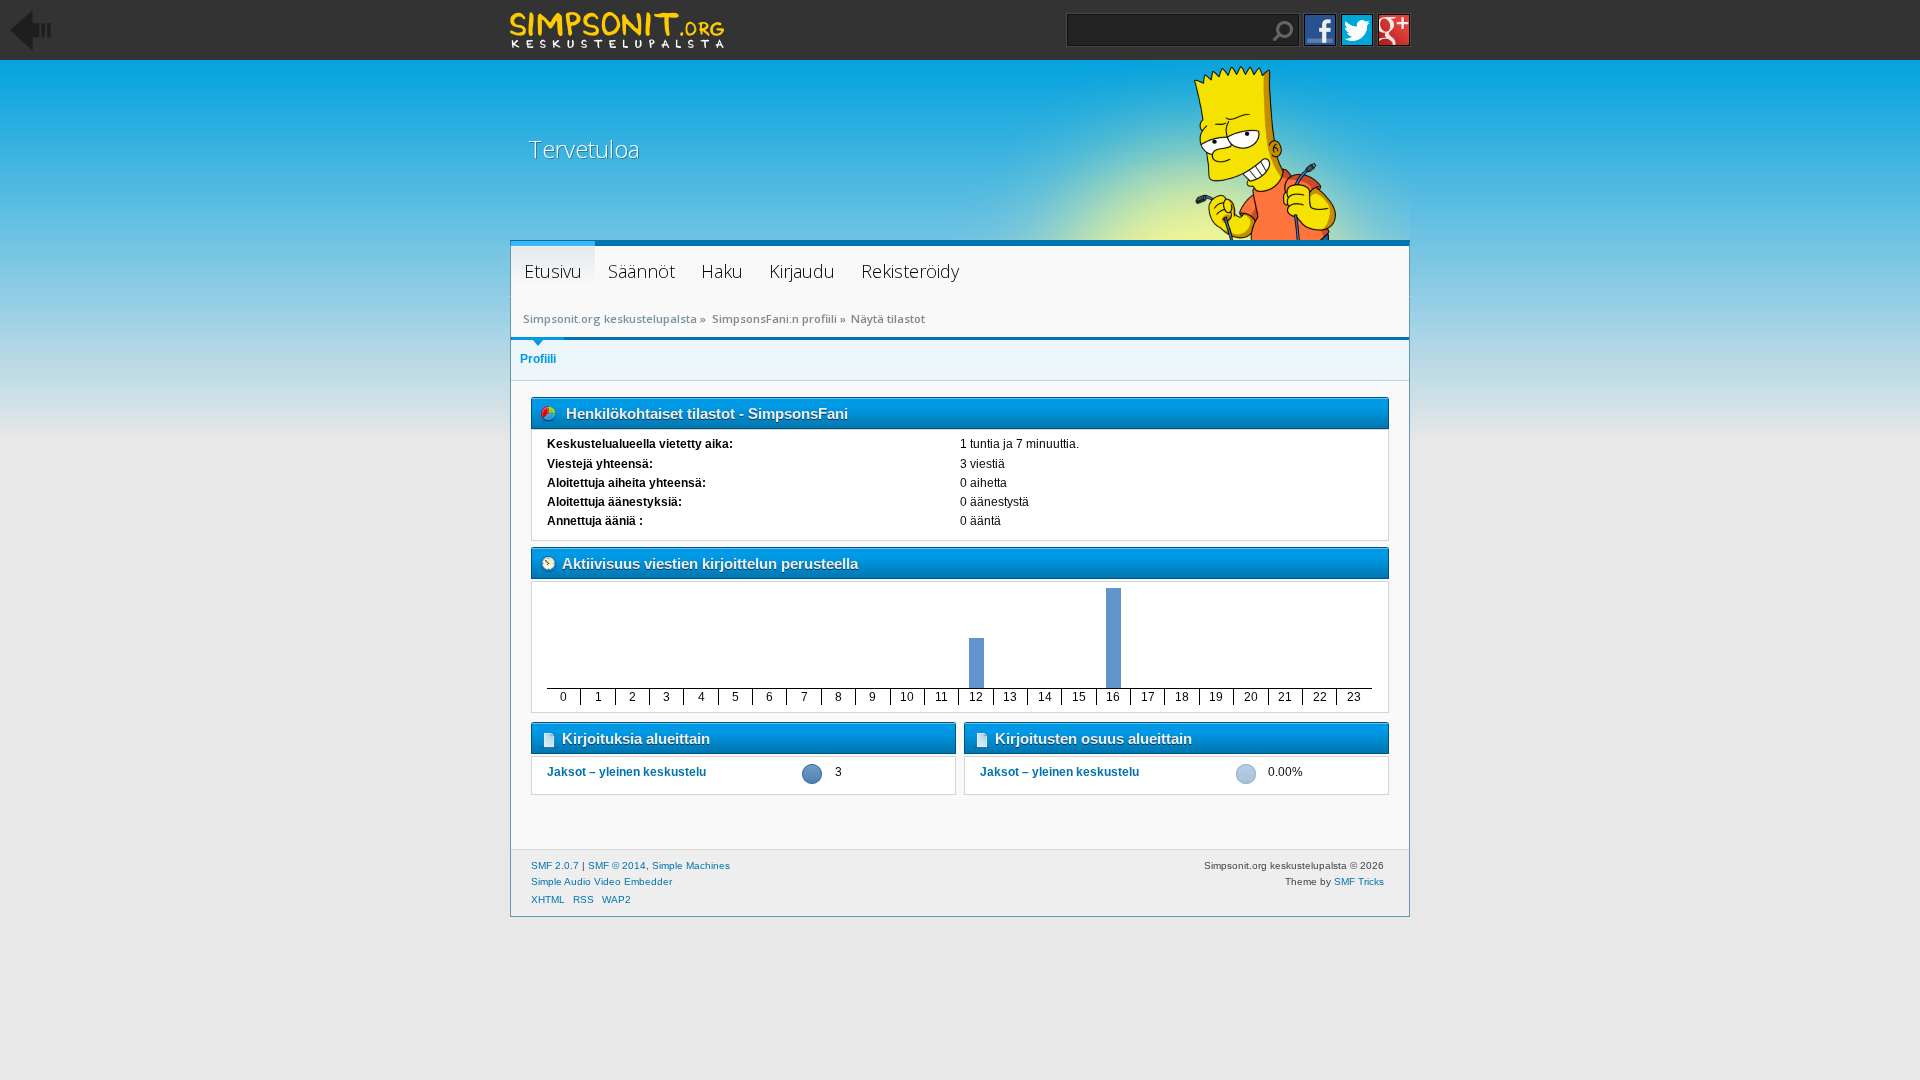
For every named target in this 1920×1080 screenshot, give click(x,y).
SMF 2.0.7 (555, 865)
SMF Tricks (1359, 881)
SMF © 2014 (617, 865)
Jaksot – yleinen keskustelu (626, 772)
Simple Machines (691, 865)
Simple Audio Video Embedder (601, 881)
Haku (1283, 31)
